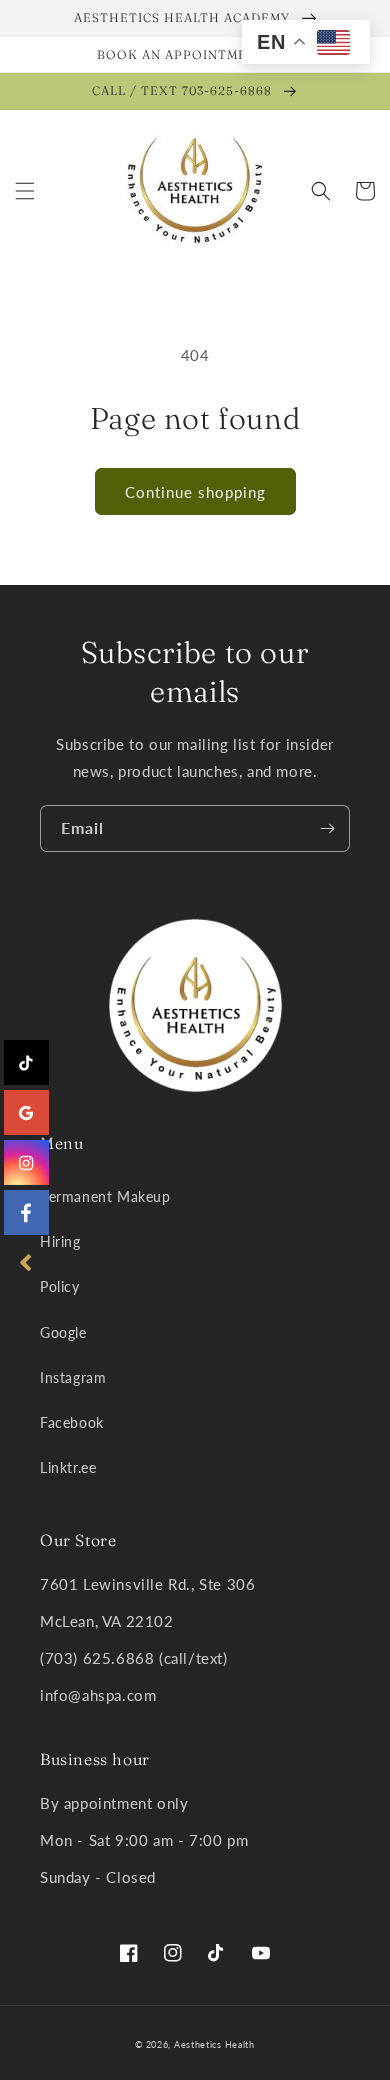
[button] (25, 191)
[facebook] (26, 1212)
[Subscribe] (327, 828)
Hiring (60, 1241)
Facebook (72, 1422)
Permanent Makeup (105, 1196)
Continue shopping (195, 492)
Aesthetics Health (214, 2045)
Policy (60, 1286)
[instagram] (26, 1162)
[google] (26, 1112)
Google (63, 1332)
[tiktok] (26, 1062)
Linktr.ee (68, 1467)
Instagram (73, 1377)
